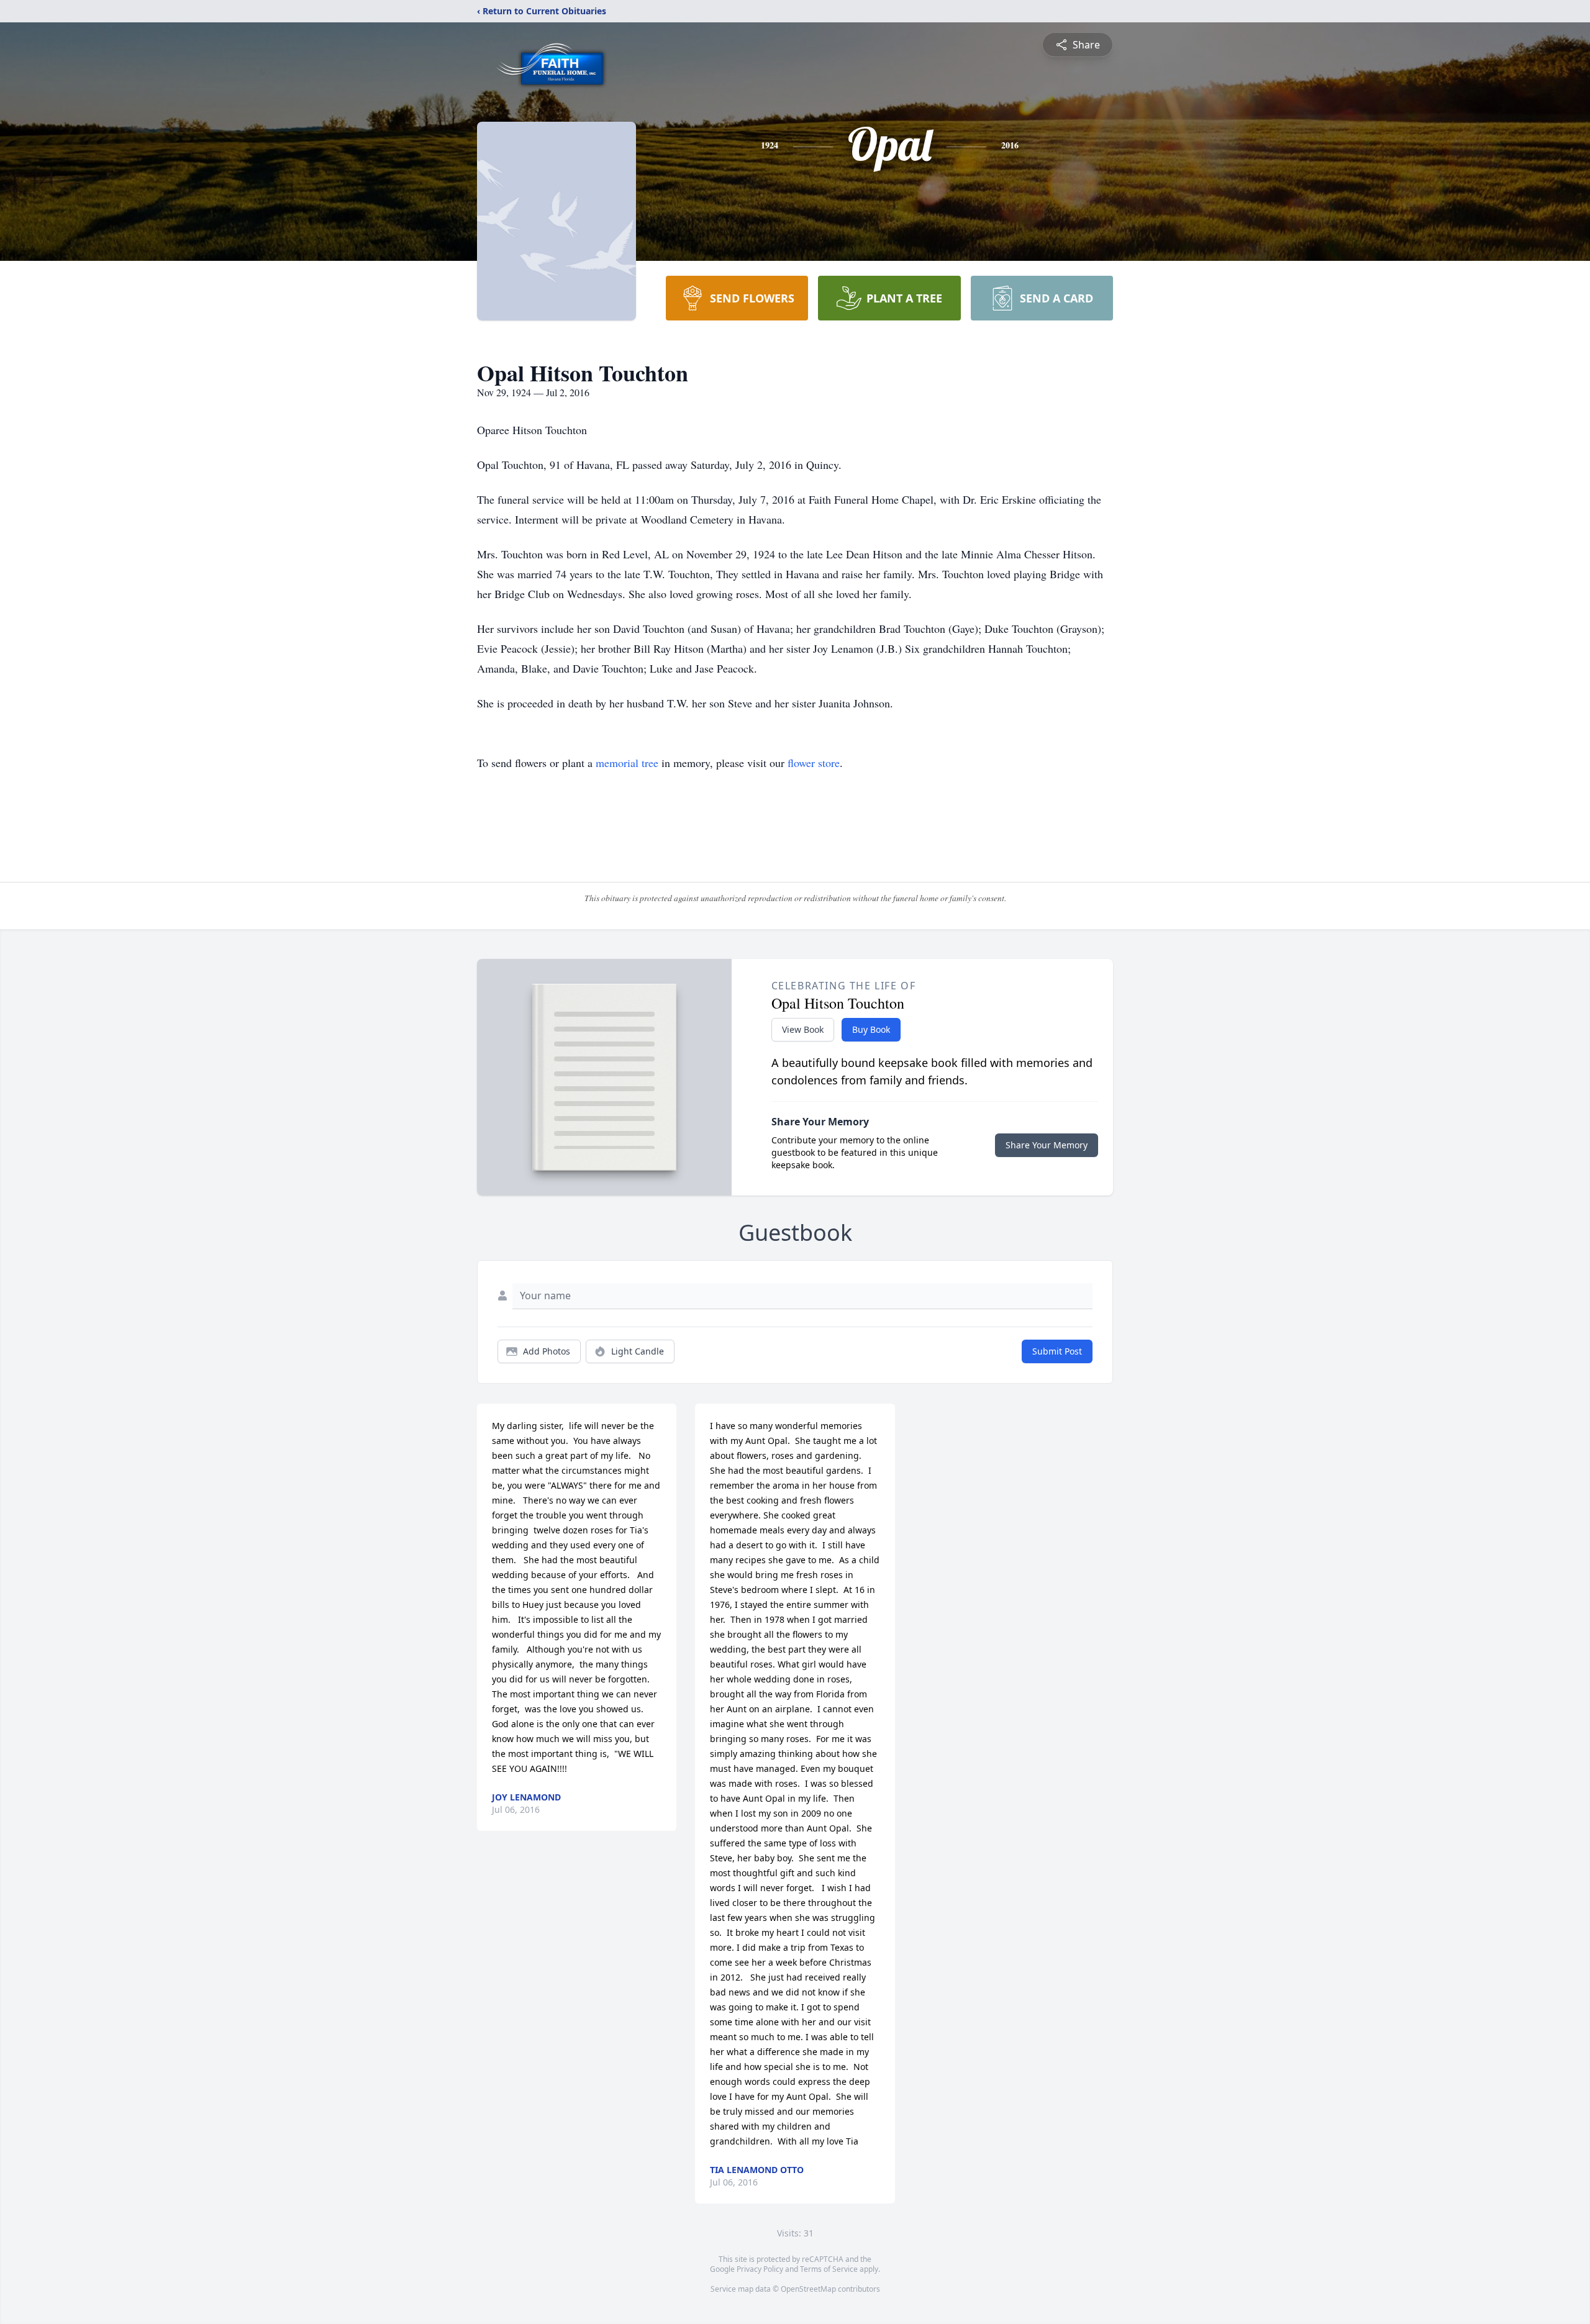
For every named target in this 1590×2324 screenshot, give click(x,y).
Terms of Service (829, 2269)
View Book (803, 1029)
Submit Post (1057, 1351)
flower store (814, 763)
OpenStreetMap (808, 2289)
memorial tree (627, 763)
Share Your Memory (1047, 1145)
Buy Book (871, 1029)
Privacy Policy (760, 2269)
